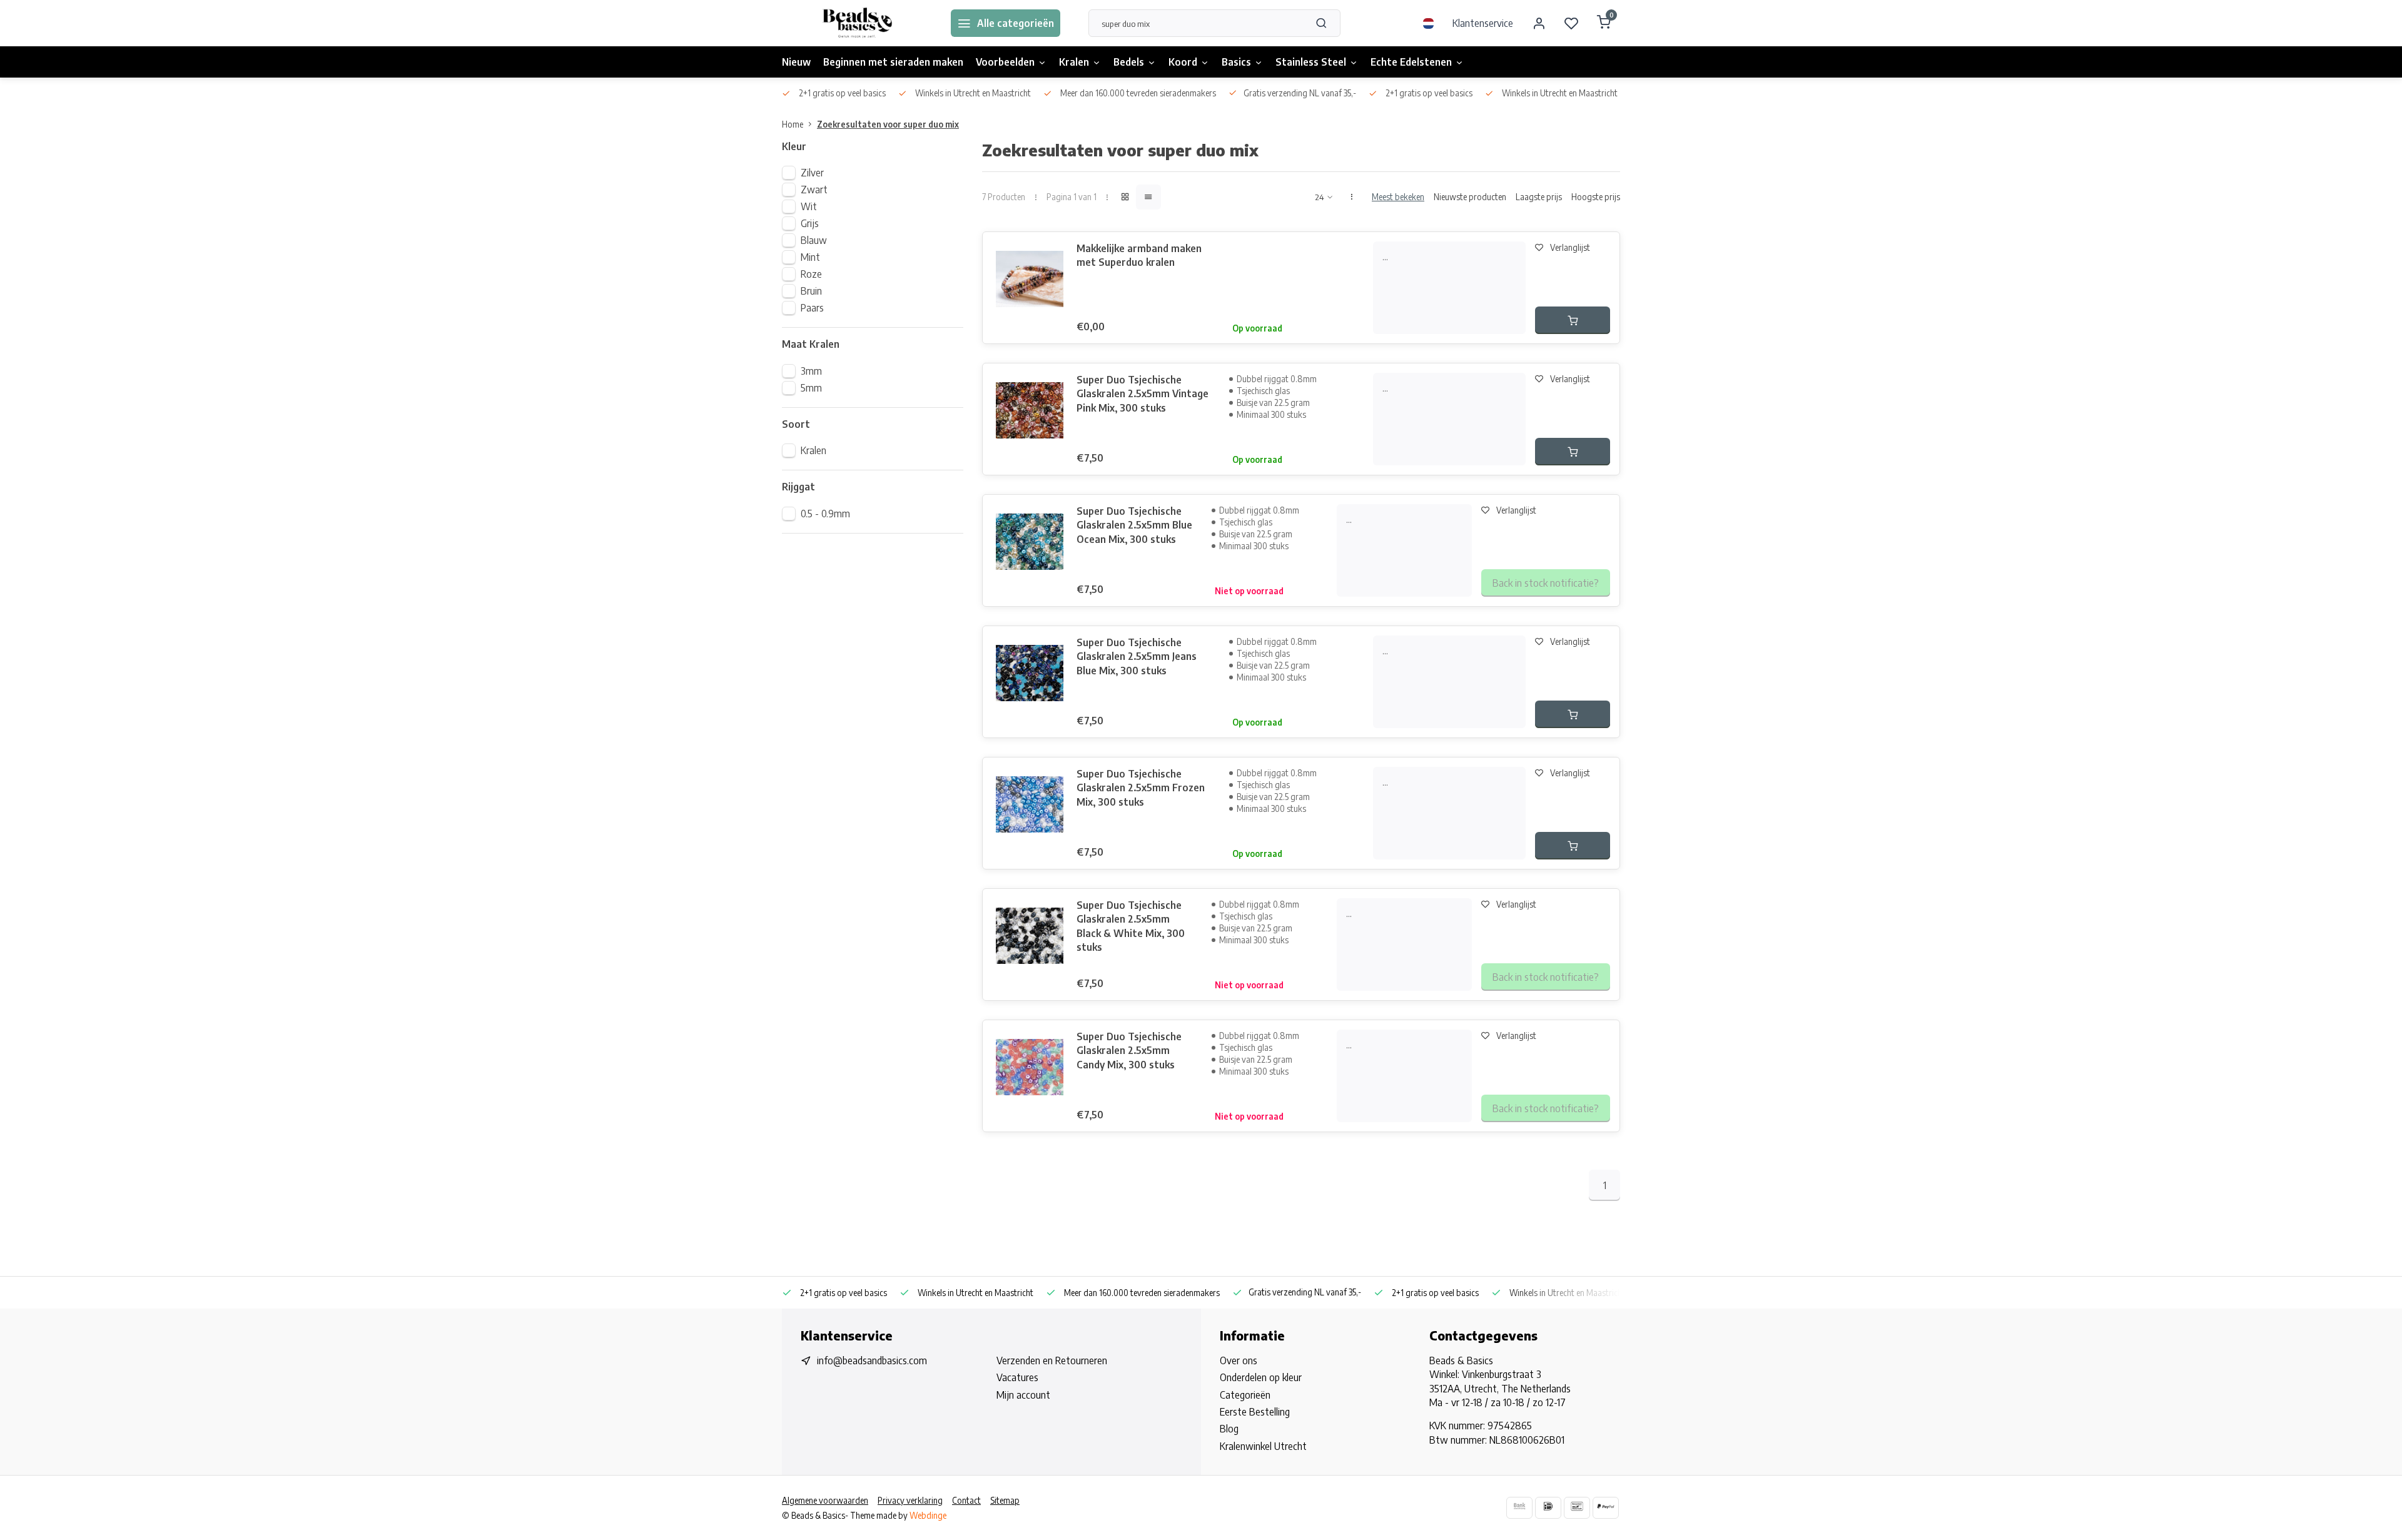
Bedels (1129, 62)
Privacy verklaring (910, 1500)
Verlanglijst (1570, 247)
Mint (810, 257)
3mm (811, 371)
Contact (966, 1500)
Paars (812, 308)
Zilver (812, 173)
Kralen (1074, 62)
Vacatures (1017, 1377)
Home (793, 124)
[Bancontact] (1577, 1508)
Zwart (814, 190)
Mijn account (1023, 1395)
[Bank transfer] (1519, 1508)
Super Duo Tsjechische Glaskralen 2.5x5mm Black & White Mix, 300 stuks (1131, 926)
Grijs (810, 223)
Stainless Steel (1311, 62)
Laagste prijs (1539, 197)
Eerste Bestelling (1255, 1412)
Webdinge (928, 1515)
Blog (1229, 1429)
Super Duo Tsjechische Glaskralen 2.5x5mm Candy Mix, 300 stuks (1129, 1051)
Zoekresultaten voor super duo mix (888, 124)
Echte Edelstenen (1411, 62)
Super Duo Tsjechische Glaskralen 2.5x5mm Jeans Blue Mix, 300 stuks (1137, 656)
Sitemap (1005, 1500)
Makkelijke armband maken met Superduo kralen (1139, 255)
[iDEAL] (1548, 1508)
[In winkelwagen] (1573, 320)
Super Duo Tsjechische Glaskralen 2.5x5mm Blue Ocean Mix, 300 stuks (1134, 525)
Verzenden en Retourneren (1052, 1360)
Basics (1236, 62)
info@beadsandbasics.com (872, 1360)
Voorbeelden (1005, 62)
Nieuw (796, 62)
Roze (811, 274)
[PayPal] (1606, 1508)
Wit (809, 206)
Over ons (1239, 1360)
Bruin (811, 291)
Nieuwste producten (1470, 197)
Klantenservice (1483, 23)
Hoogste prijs (1596, 197)
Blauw (814, 240)
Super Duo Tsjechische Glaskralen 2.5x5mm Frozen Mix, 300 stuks (1141, 788)
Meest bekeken (1398, 197)
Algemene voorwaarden (825, 1500)
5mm (811, 388)
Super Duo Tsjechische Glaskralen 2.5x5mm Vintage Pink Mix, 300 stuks (1143, 394)
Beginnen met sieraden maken (893, 62)
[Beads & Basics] (857, 23)
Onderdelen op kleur (1261, 1377)
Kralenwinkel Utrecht (1263, 1446)
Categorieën (1245, 1395)
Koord (1183, 62)
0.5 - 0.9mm (825, 514)
